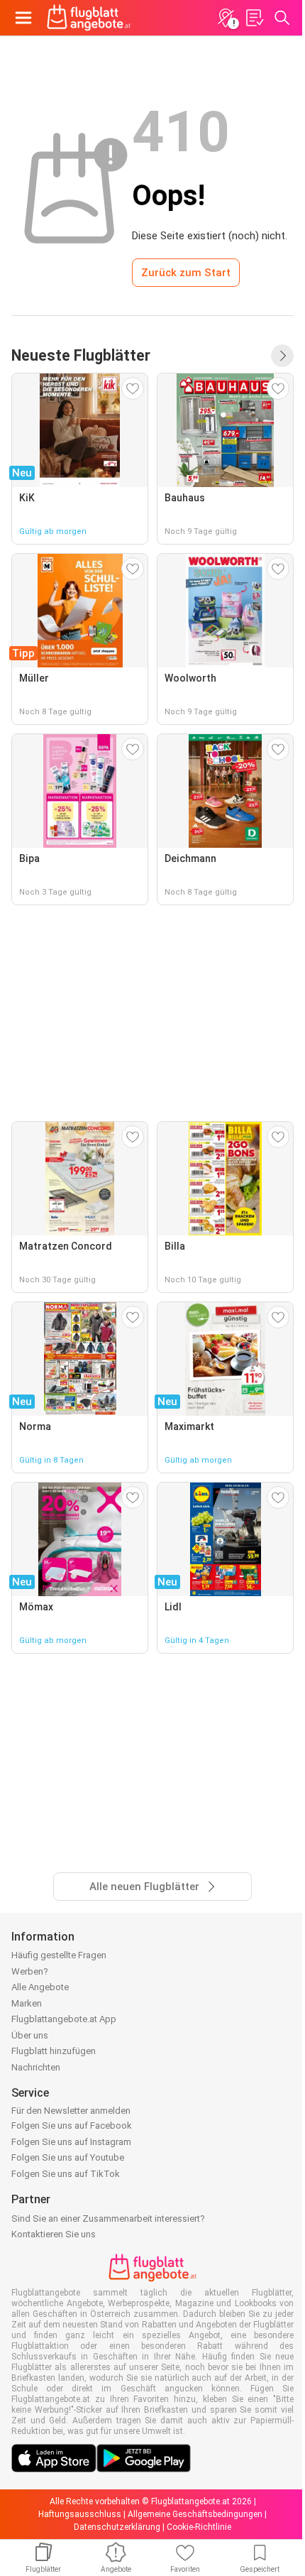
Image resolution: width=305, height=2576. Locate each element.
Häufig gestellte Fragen (59, 1955)
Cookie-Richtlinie (199, 2527)
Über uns (30, 2035)
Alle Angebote (40, 1987)
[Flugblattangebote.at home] (89, 18)
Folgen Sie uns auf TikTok (66, 2174)
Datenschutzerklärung (117, 2527)
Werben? (30, 1971)
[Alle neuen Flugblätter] (282, 356)
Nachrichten (36, 2067)
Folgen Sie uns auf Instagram (71, 2142)
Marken (27, 2003)
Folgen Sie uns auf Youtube (68, 2157)
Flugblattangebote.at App (64, 2019)
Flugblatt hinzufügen (54, 2051)
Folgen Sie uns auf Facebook (72, 2125)
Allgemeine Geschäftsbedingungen (195, 2514)
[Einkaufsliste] (254, 18)
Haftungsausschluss (80, 2514)
